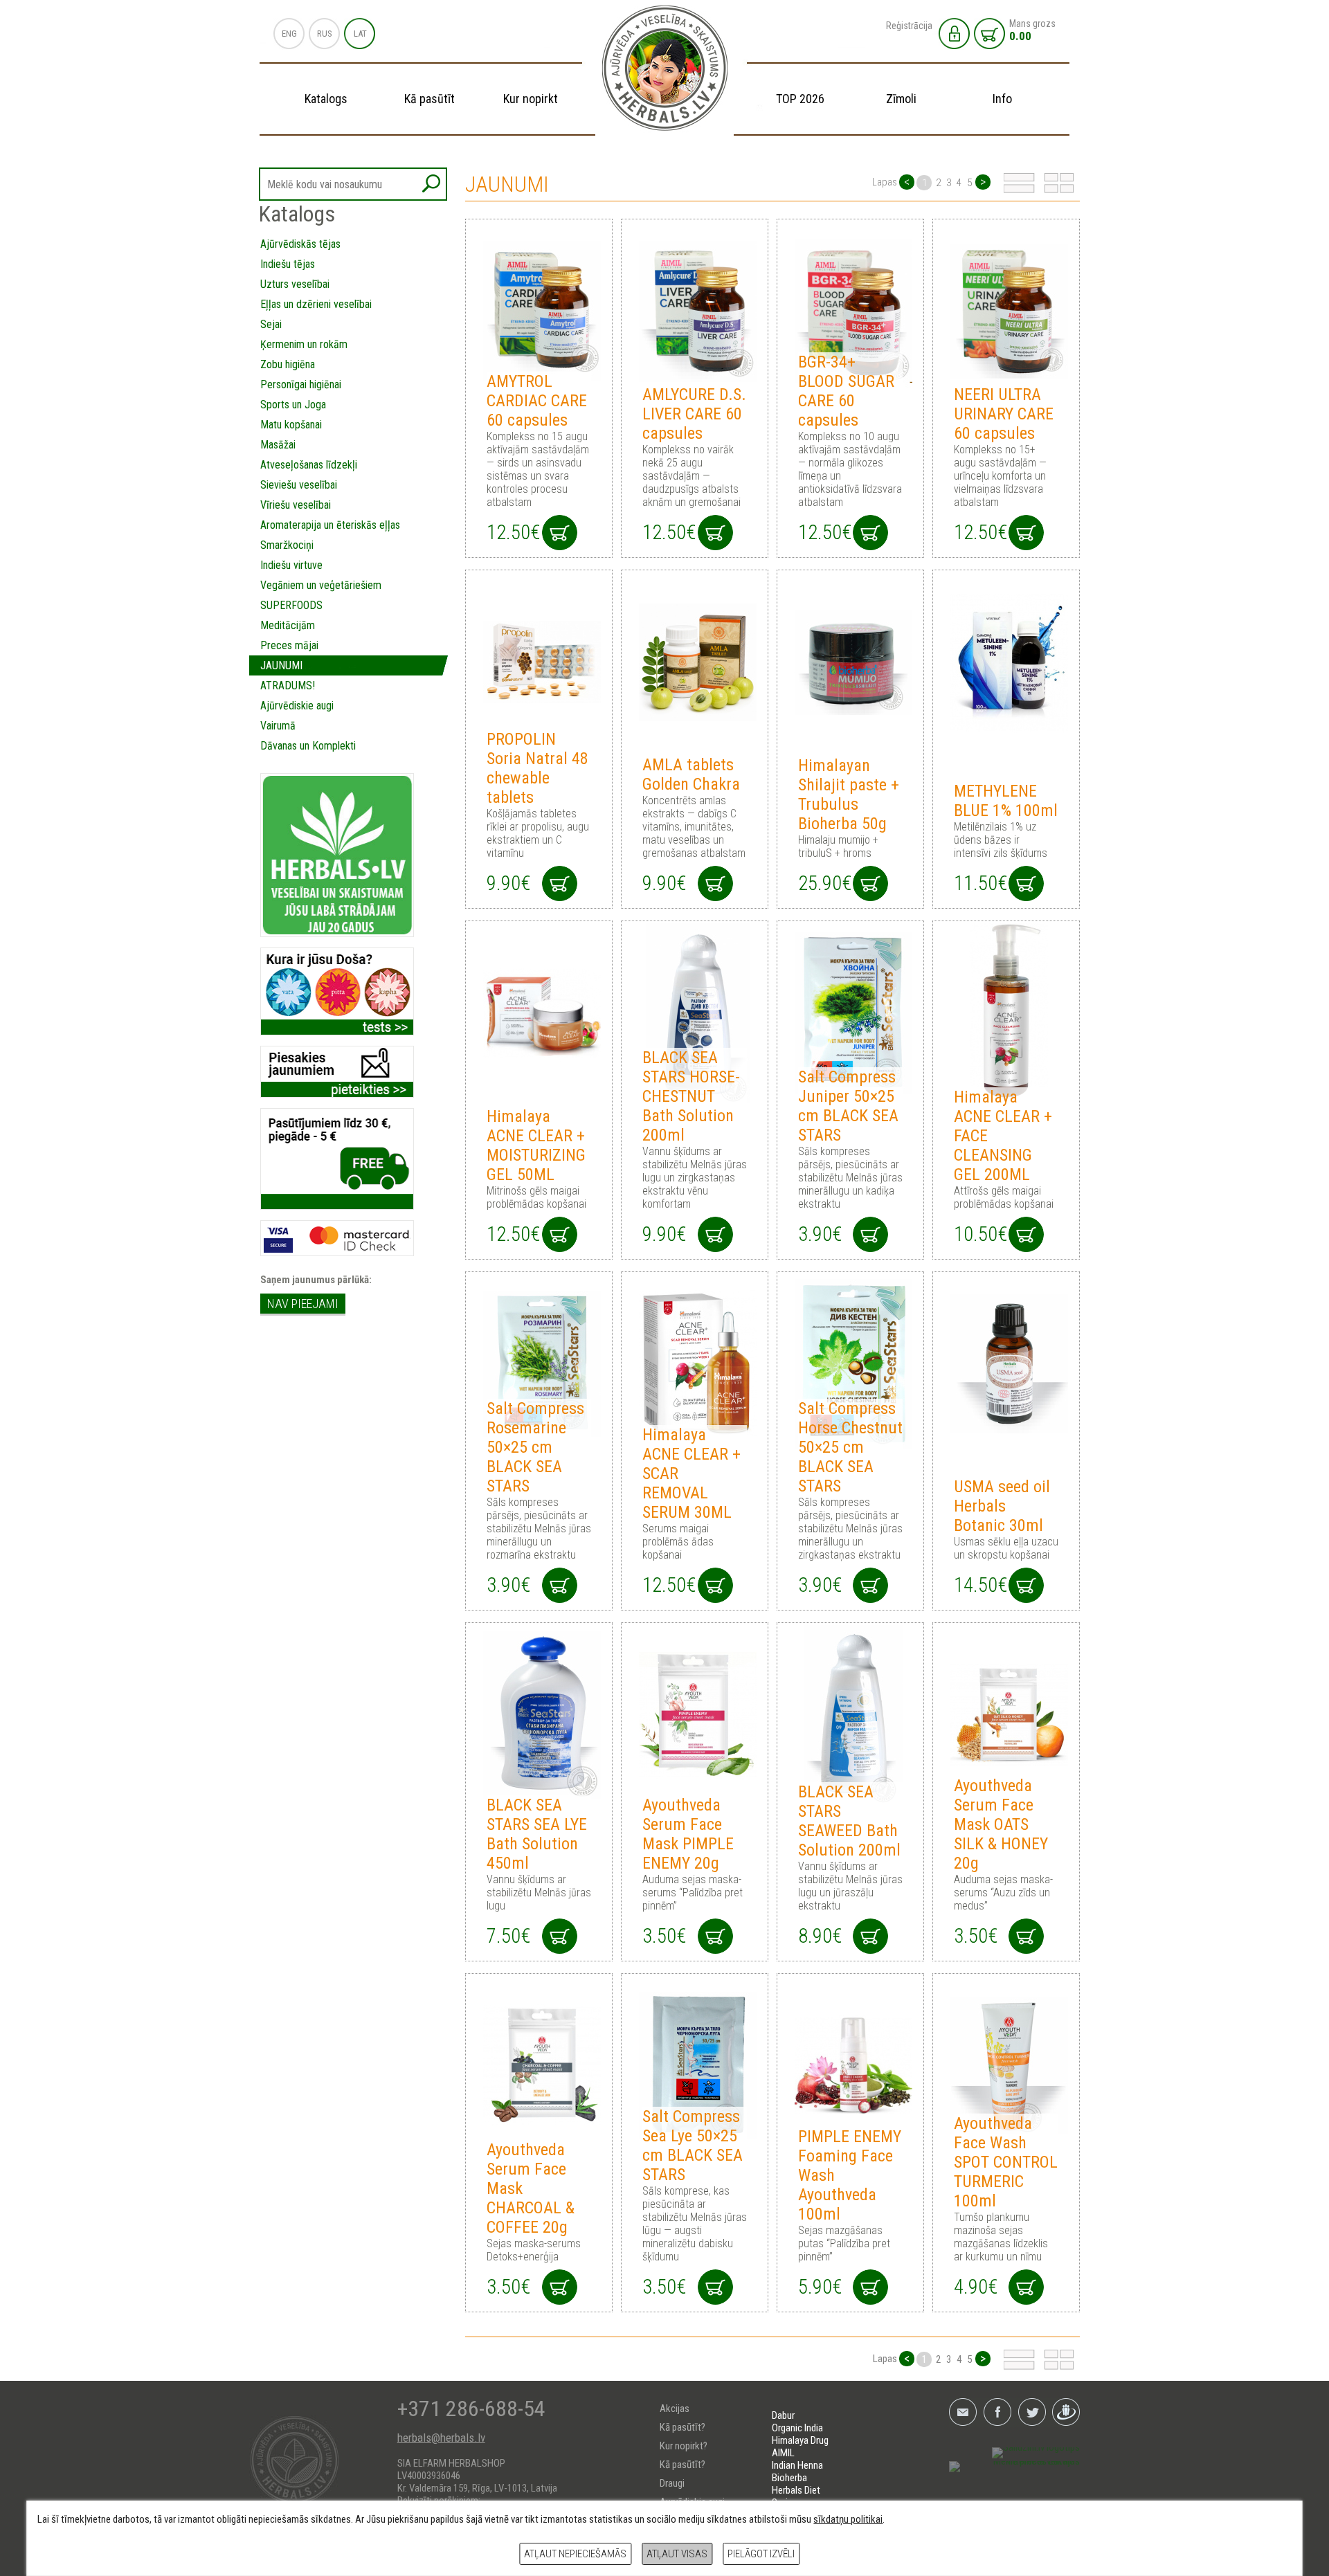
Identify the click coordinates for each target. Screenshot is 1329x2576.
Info (1002, 99)
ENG (289, 34)
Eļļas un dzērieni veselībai (316, 304)
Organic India (797, 2428)
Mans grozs (1032, 30)
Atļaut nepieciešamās (575, 2554)
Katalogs (326, 99)
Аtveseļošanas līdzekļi (309, 465)
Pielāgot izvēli (761, 2554)
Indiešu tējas (288, 264)
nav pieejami (303, 1304)
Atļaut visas (677, 2554)
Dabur (783, 2415)
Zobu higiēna (288, 364)
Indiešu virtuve (291, 565)
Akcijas (675, 2409)
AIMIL (783, 2453)
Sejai (271, 324)
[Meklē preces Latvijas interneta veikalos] (1014, 2467)
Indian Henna (797, 2465)
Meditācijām (288, 625)
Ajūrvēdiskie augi (297, 706)
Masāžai (278, 445)
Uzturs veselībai (295, 284)
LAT (360, 34)
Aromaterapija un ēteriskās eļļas (330, 525)
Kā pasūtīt (430, 99)
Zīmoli (901, 99)
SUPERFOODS (291, 605)
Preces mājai (289, 645)
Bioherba (789, 2478)
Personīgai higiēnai (301, 384)
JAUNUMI (281, 665)
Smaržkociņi (287, 545)
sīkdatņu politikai (848, 2519)
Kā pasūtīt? (682, 2427)
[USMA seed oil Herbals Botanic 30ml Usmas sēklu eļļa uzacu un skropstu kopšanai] (1006, 1364)
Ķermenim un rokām (304, 344)
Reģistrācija (909, 26)
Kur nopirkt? (684, 2446)
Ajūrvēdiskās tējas (300, 244)
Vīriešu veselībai (296, 505)
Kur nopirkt (531, 99)
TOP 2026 (800, 99)
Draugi (672, 2483)
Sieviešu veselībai (299, 485)
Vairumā (278, 726)
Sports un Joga (293, 405)
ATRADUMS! (288, 686)
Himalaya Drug (800, 2440)
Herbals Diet (796, 2490)
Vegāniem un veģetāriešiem (321, 585)
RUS (325, 34)
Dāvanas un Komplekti (308, 746)
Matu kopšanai (291, 425)
